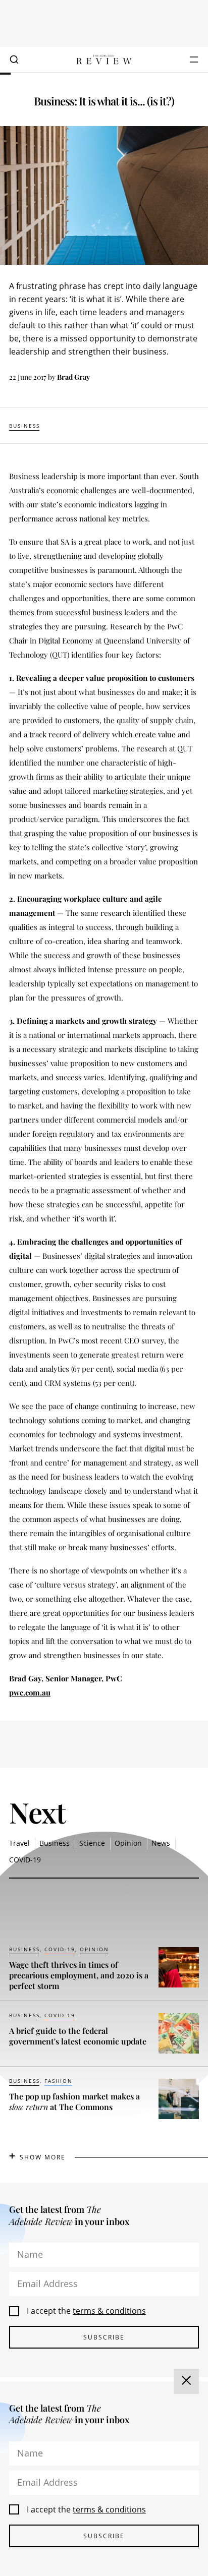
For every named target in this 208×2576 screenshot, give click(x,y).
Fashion (59, 2081)
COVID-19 (25, 1860)
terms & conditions (109, 2311)
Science (92, 1843)
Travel (19, 1843)
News (161, 1843)
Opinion (128, 1843)
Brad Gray (73, 377)
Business (24, 426)
